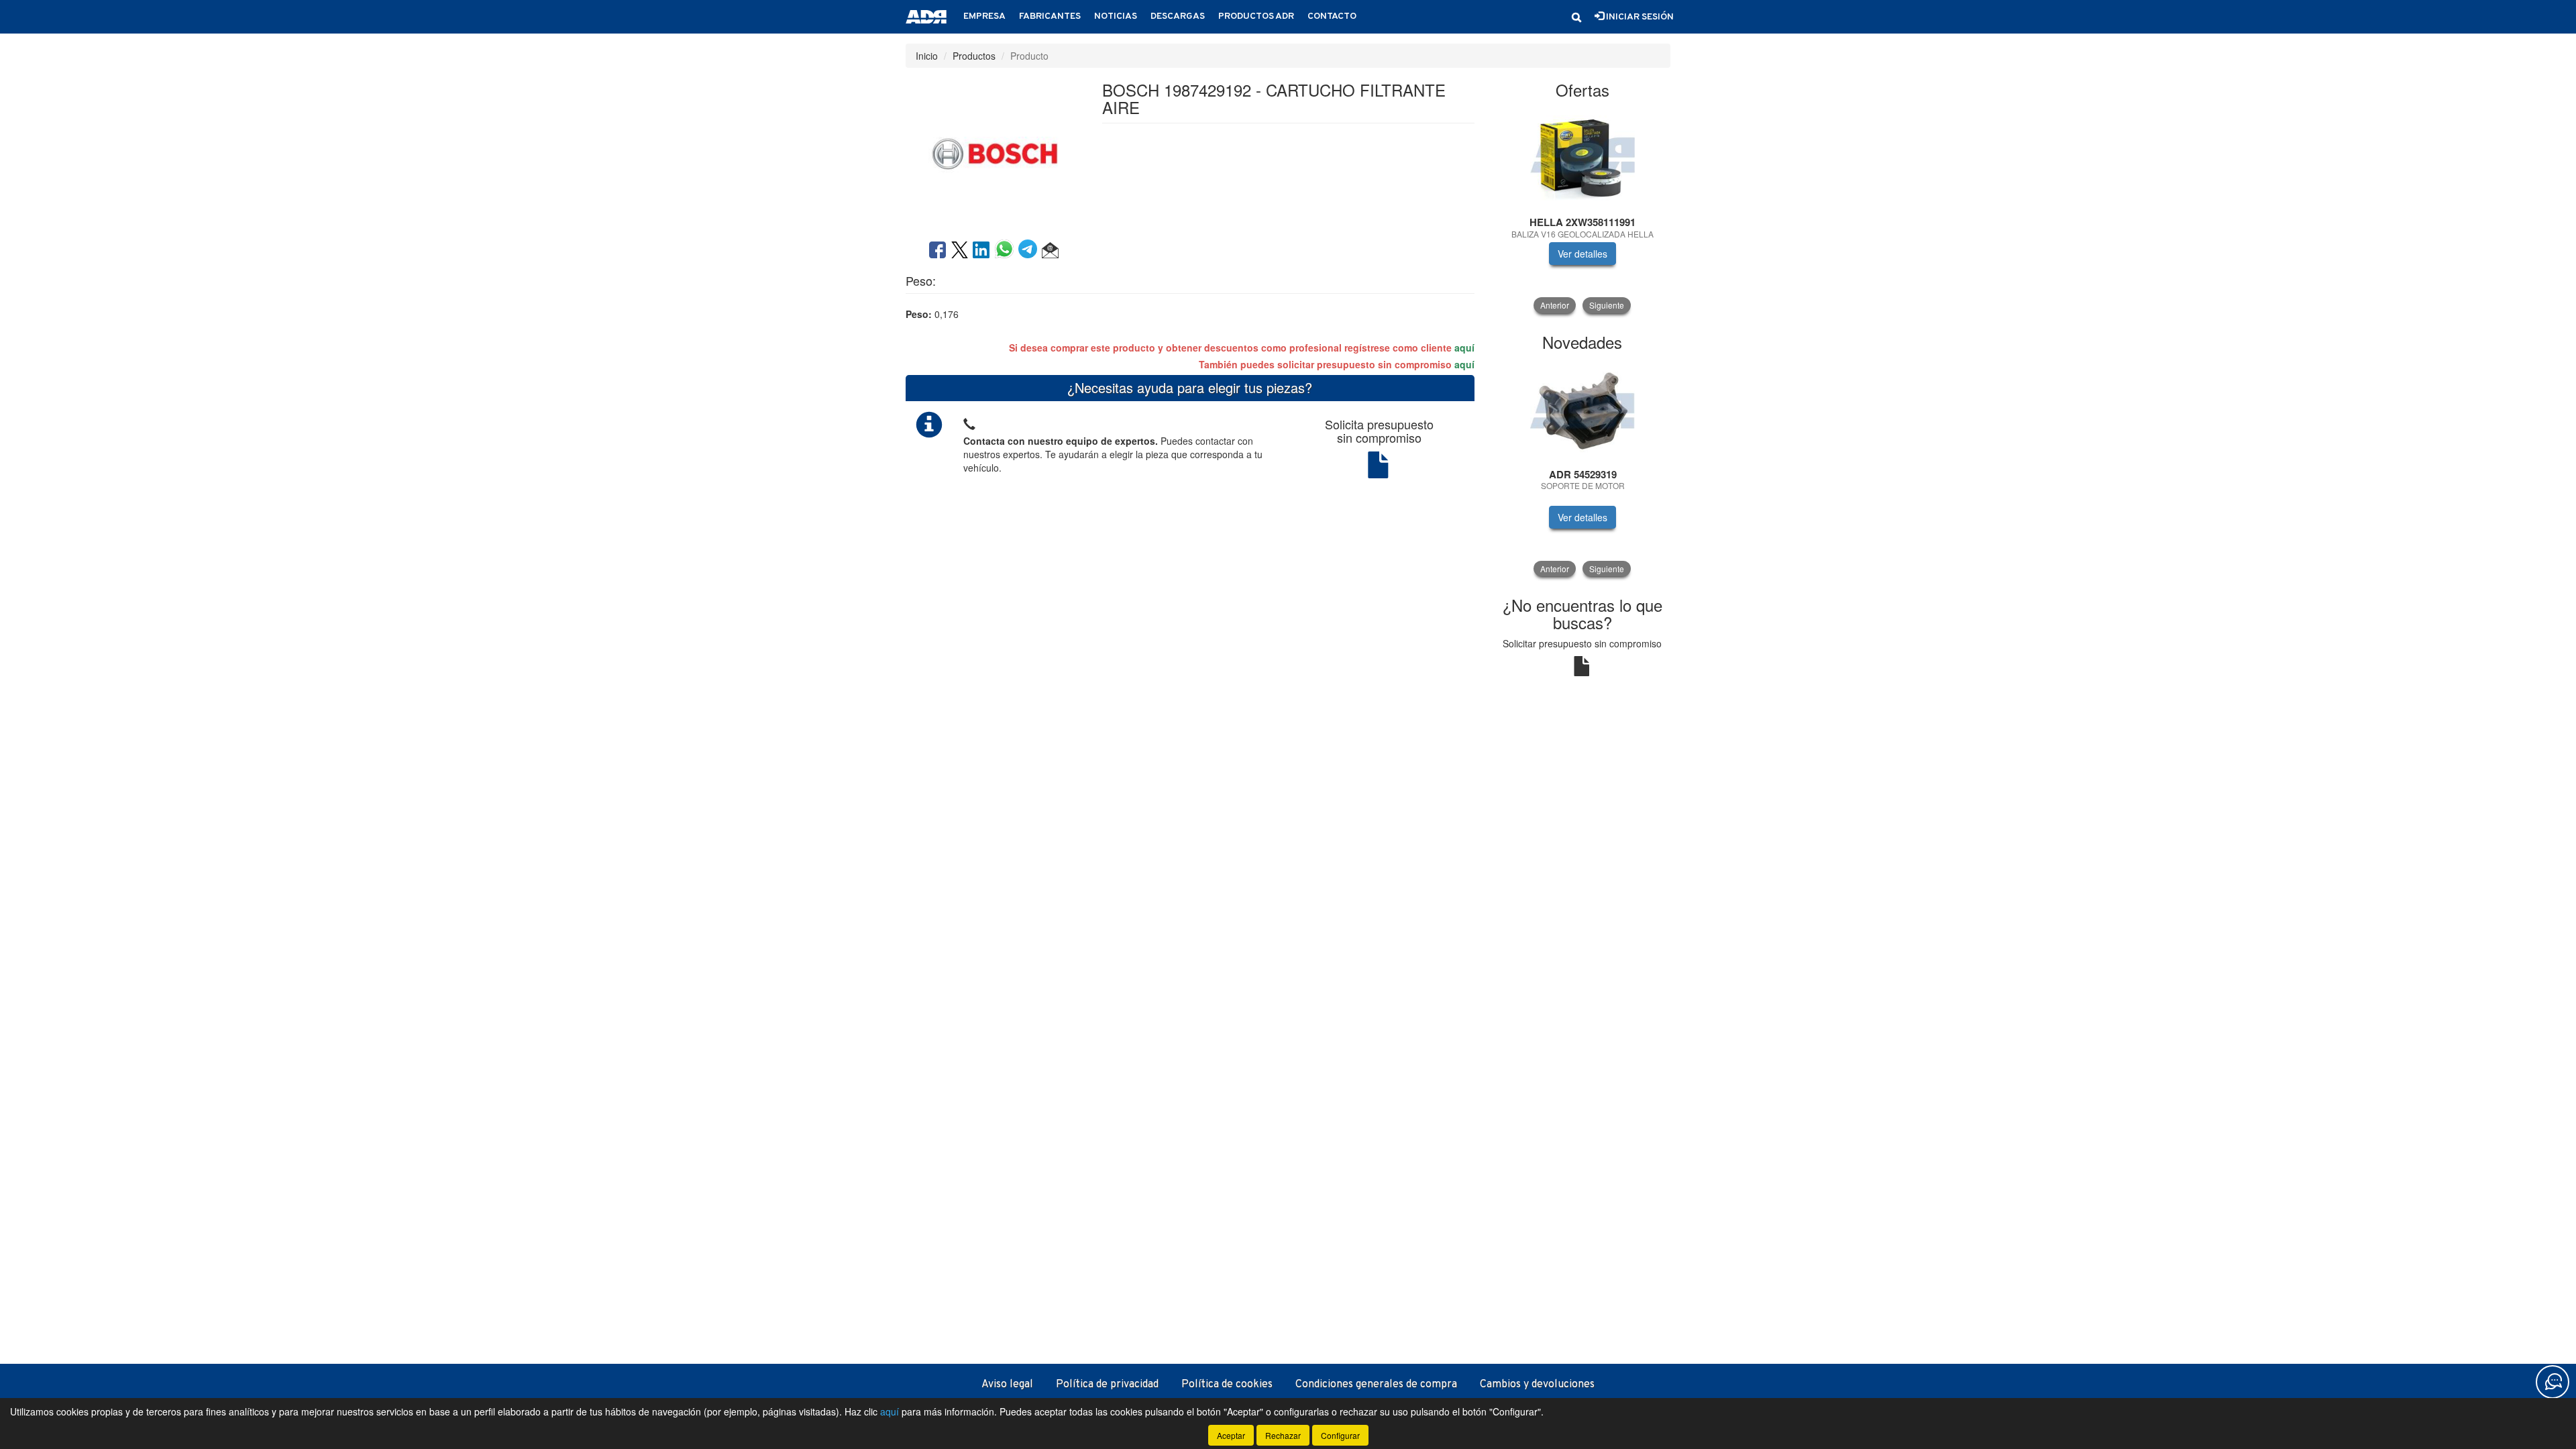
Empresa (984, 16)
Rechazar (1283, 1435)
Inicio (927, 56)
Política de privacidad (1107, 1385)
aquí (1464, 347)
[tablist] (1583, 211)
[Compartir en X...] (960, 251)
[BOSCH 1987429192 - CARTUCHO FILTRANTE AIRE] (994, 152)
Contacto (1332, 16)
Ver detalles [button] (1582, 254)
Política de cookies (1227, 1385)
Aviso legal (1007, 1385)
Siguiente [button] (1607, 305)
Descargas (1178, 16)
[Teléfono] (969, 422)
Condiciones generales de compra (1376, 1385)
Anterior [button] (1555, 305)
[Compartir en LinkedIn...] (981, 251)
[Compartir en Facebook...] (937, 251)
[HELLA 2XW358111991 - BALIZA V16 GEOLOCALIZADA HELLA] (1583, 158)
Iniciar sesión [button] (1639, 17)
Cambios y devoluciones (1537, 1385)
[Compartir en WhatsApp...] (1007, 251)
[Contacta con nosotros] (2553, 1382)
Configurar (1340, 1435)
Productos (974, 56)
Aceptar (1231, 1435)
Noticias (1116, 16)
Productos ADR (1256, 16)
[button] (1576, 17)
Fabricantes (1050, 16)
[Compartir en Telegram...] (1030, 251)
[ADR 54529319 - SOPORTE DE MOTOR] (1583, 411)
